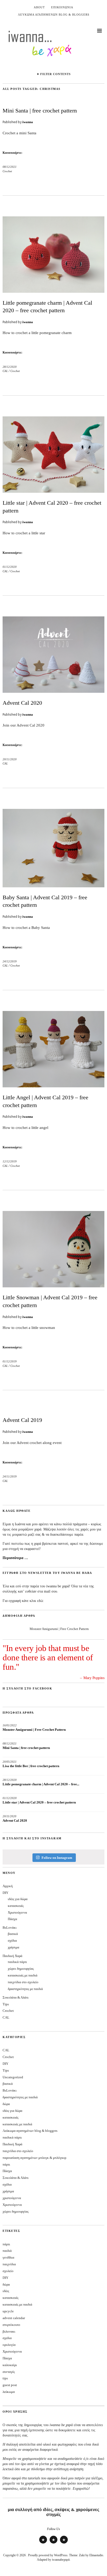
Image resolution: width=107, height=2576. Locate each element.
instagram (43, 2543)
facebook (64, 2543)
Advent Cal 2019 (22, 1420)
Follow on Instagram (57, 1858)
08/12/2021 (10, 167)
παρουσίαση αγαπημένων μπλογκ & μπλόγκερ (34, 2158)
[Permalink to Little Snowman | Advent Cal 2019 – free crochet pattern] (53, 1286)
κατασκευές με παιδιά (23, 1975)
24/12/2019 (10, 961)
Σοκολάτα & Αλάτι (16, 1997)
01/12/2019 (10, 1361)
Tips (6, 2004)
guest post (10, 2385)
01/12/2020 (10, 567)
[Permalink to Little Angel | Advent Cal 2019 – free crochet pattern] (53, 1086)
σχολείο (8, 2271)
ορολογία (9, 2345)
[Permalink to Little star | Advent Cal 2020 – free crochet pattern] (53, 491)
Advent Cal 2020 (22, 703)
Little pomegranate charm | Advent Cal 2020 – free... (41, 1784)
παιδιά (7, 2251)
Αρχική (8, 1886)
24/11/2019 (10, 1476)
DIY (5, 1893)
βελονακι (9, 2331)
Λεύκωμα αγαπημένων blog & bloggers (54, 15)
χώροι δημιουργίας (21, 1969)
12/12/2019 (10, 1161)
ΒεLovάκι (10, 1928)
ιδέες (6, 2291)
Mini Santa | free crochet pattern (40, 111)
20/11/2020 (10, 759)
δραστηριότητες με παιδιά (25, 1989)
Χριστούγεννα (17, 1912)
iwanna (28, 122)
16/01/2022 (10, 1725)
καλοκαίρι (10, 2365)
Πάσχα (12, 1919)
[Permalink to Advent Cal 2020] (53, 691)
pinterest (53, 2543)
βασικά (13, 1934)
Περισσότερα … (15, 1558)
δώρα (6, 2104)
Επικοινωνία (62, 7)
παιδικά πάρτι (17, 1962)
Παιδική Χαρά (12, 1956)
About (39, 7)
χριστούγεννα (12, 2198)
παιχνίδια (9, 2264)
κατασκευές (16, 1906)
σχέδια (12, 1941)
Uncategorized (13, 2077)
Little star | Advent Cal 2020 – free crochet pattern (39, 1802)
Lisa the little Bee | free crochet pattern (31, 1766)
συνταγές (9, 2372)
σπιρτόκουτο (11, 2325)
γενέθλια (8, 2257)
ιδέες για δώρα (18, 1899)
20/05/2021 (10, 1762)
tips (5, 2378)
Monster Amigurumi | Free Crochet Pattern (59, 1629)
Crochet (7, 171)
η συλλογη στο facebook (27, 1688)
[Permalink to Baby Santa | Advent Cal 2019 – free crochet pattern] (53, 886)
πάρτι (6, 2164)
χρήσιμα (14, 1947)
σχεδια (7, 2338)
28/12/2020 (10, 367)
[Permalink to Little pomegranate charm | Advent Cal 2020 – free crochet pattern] (53, 291)
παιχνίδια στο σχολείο (23, 1982)
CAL (5, 371)
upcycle (8, 2311)
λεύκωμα (9, 2392)
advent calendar (14, 2318)
